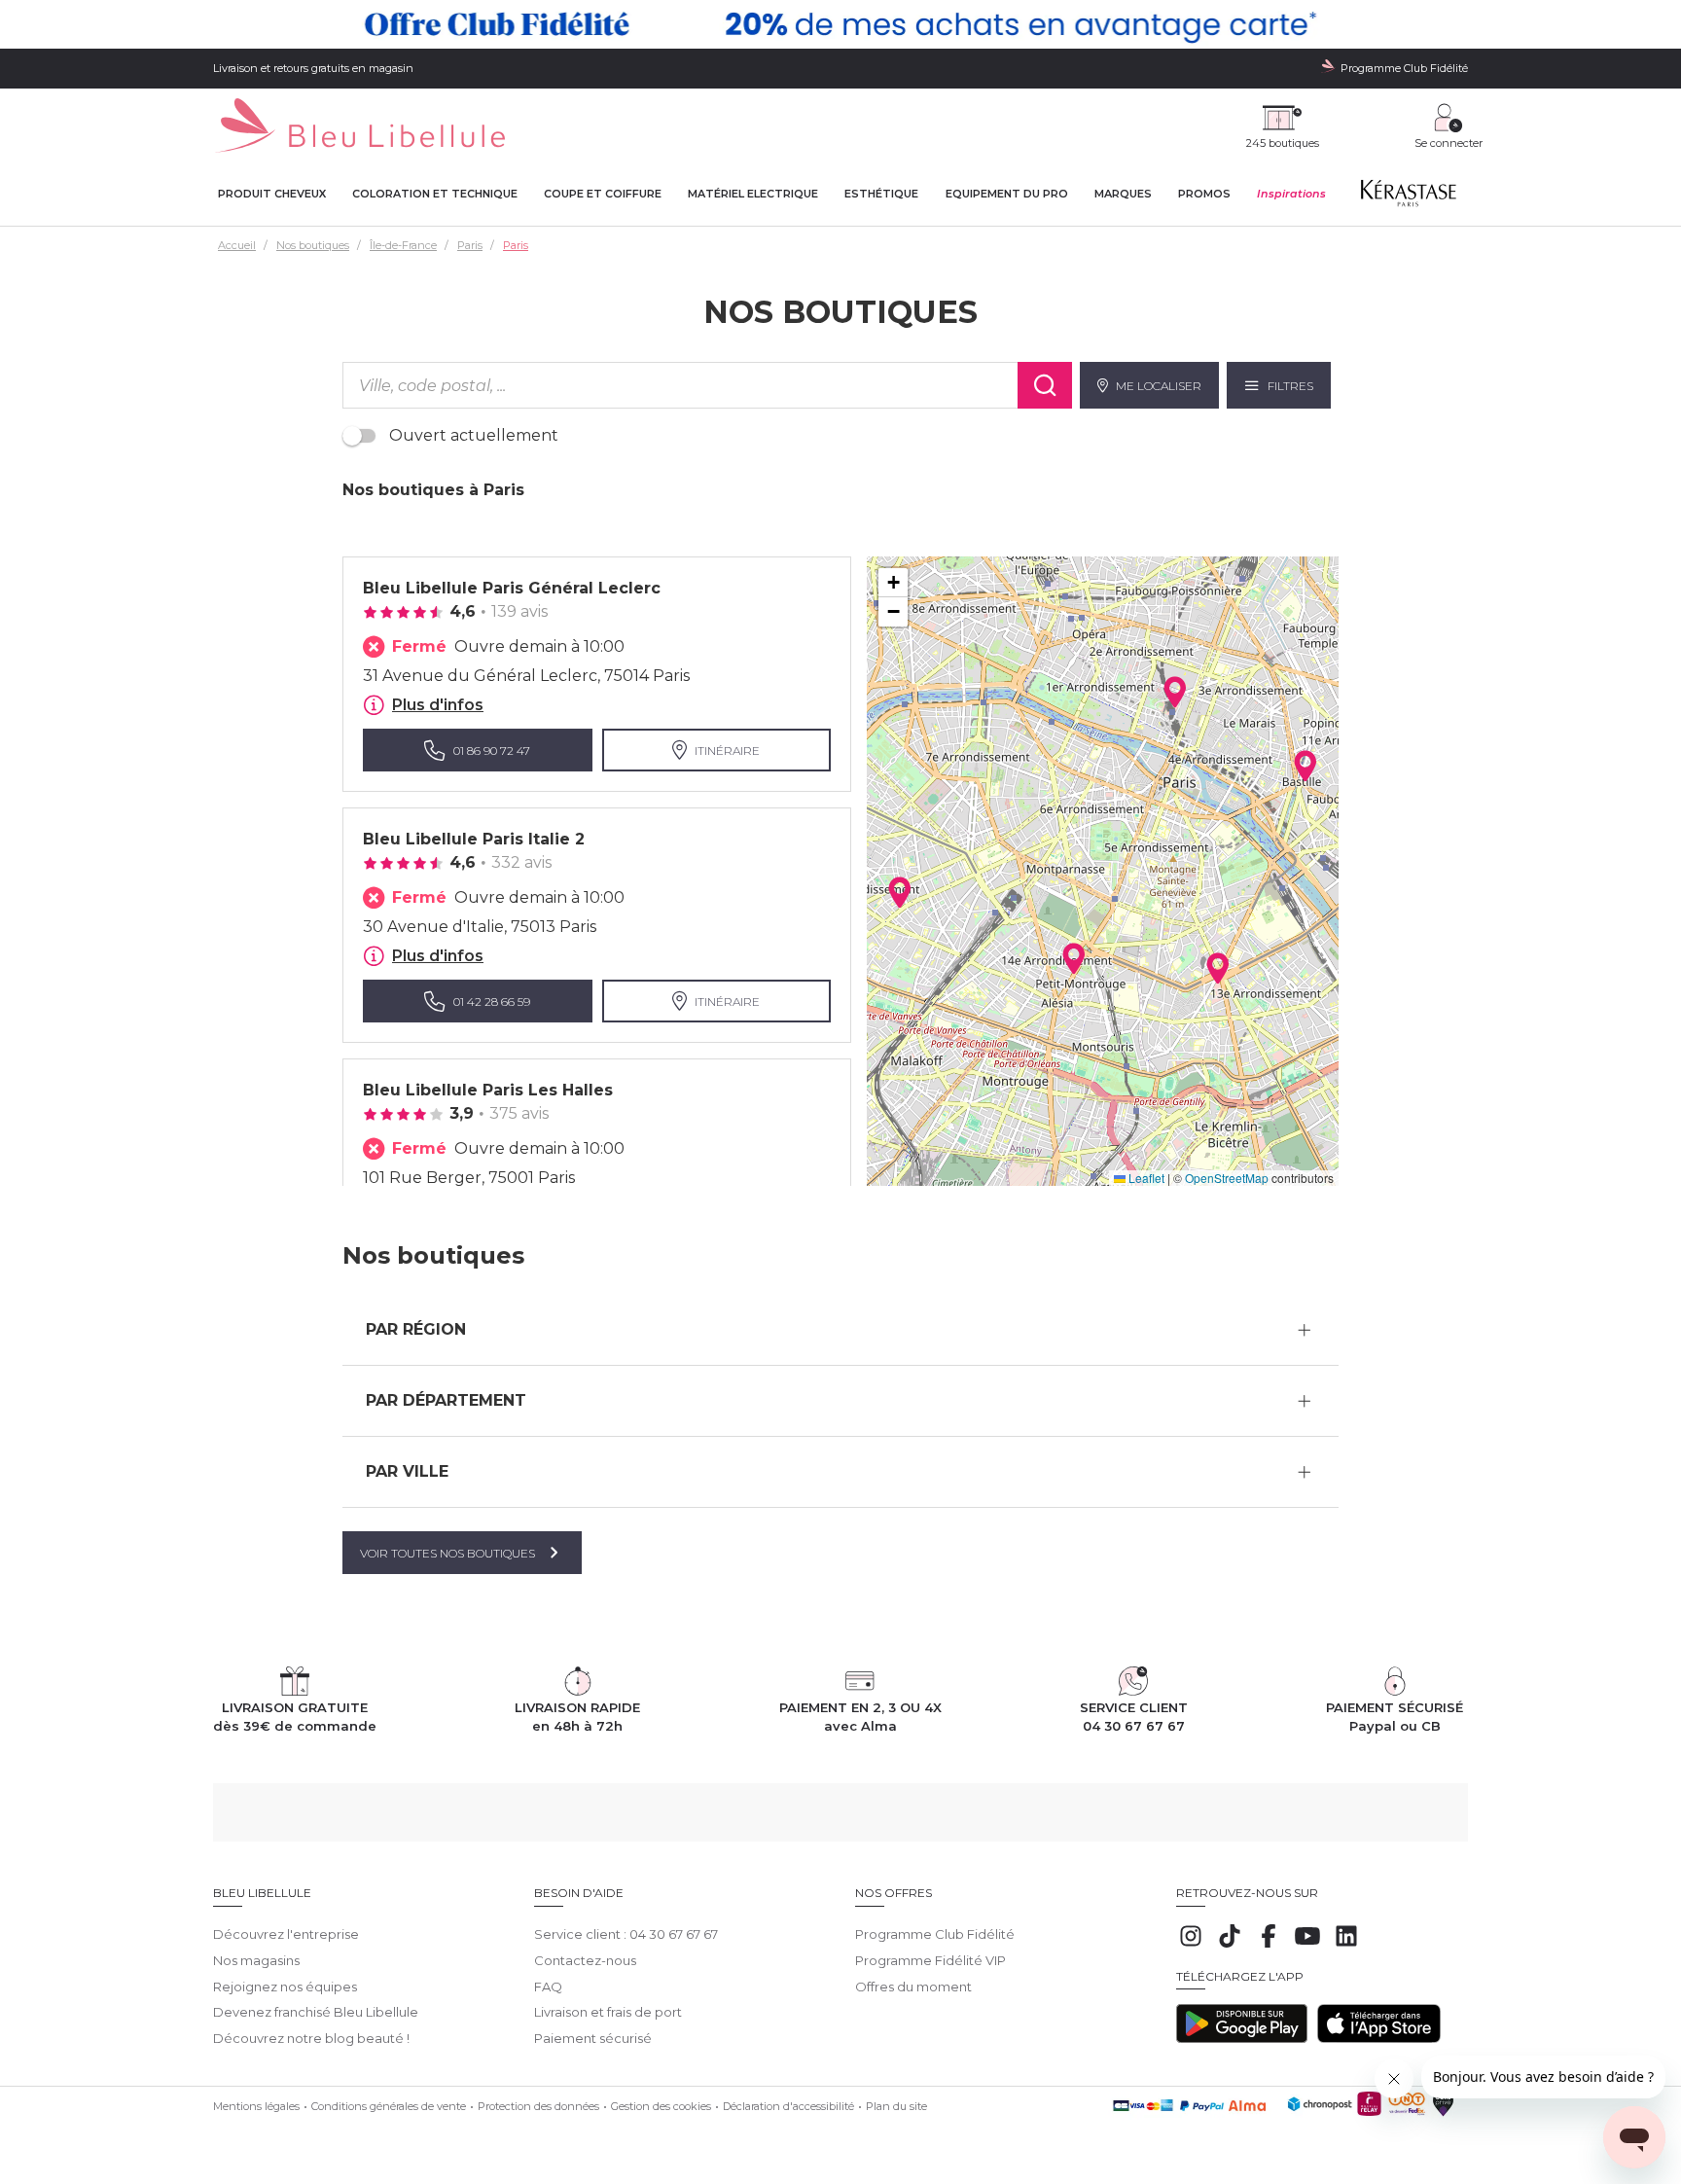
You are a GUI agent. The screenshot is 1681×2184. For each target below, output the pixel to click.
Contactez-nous (585, 1960)
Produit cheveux (272, 194)
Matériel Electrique (753, 194)
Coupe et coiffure (603, 194)
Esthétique (881, 194)
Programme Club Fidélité (935, 1934)
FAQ (548, 1987)
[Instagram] (1191, 1946)
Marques (1123, 194)
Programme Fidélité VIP (930, 1960)
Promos (1204, 194)
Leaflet (1145, 1178)
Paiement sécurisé (593, 2038)
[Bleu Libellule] (359, 127)
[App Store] (1379, 2038)
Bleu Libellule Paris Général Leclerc (512, 588)
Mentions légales (256, 2106)
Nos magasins (256, 1960)
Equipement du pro (1007, 194)
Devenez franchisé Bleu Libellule (316, 2012)
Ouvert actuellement (474, 435)
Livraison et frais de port (608, 2012)
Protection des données (538, 2106)
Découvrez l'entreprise (286, 1934)
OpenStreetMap (1227, 1178)
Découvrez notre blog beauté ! (311, 2038)
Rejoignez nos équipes (285, 1987)
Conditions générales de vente (389, 2106)
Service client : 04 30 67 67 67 (626, 1934)
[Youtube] (1307, 1946)
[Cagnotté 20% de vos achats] (840, 24)
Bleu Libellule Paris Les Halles (488, 1090)
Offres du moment (913, 1987)
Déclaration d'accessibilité (788, 2106)
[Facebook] (1269, 1946)
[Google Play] (1242, 2038)
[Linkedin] (1346, 1946)
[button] (900, 892)
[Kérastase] (1408, 197)
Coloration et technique (435, 194)
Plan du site (896, 2106)
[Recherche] (1045, 385)
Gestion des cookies (661, 2106)
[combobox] (680, 385)
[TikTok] (1230, 1946)
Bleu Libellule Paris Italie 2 (474, 839)
